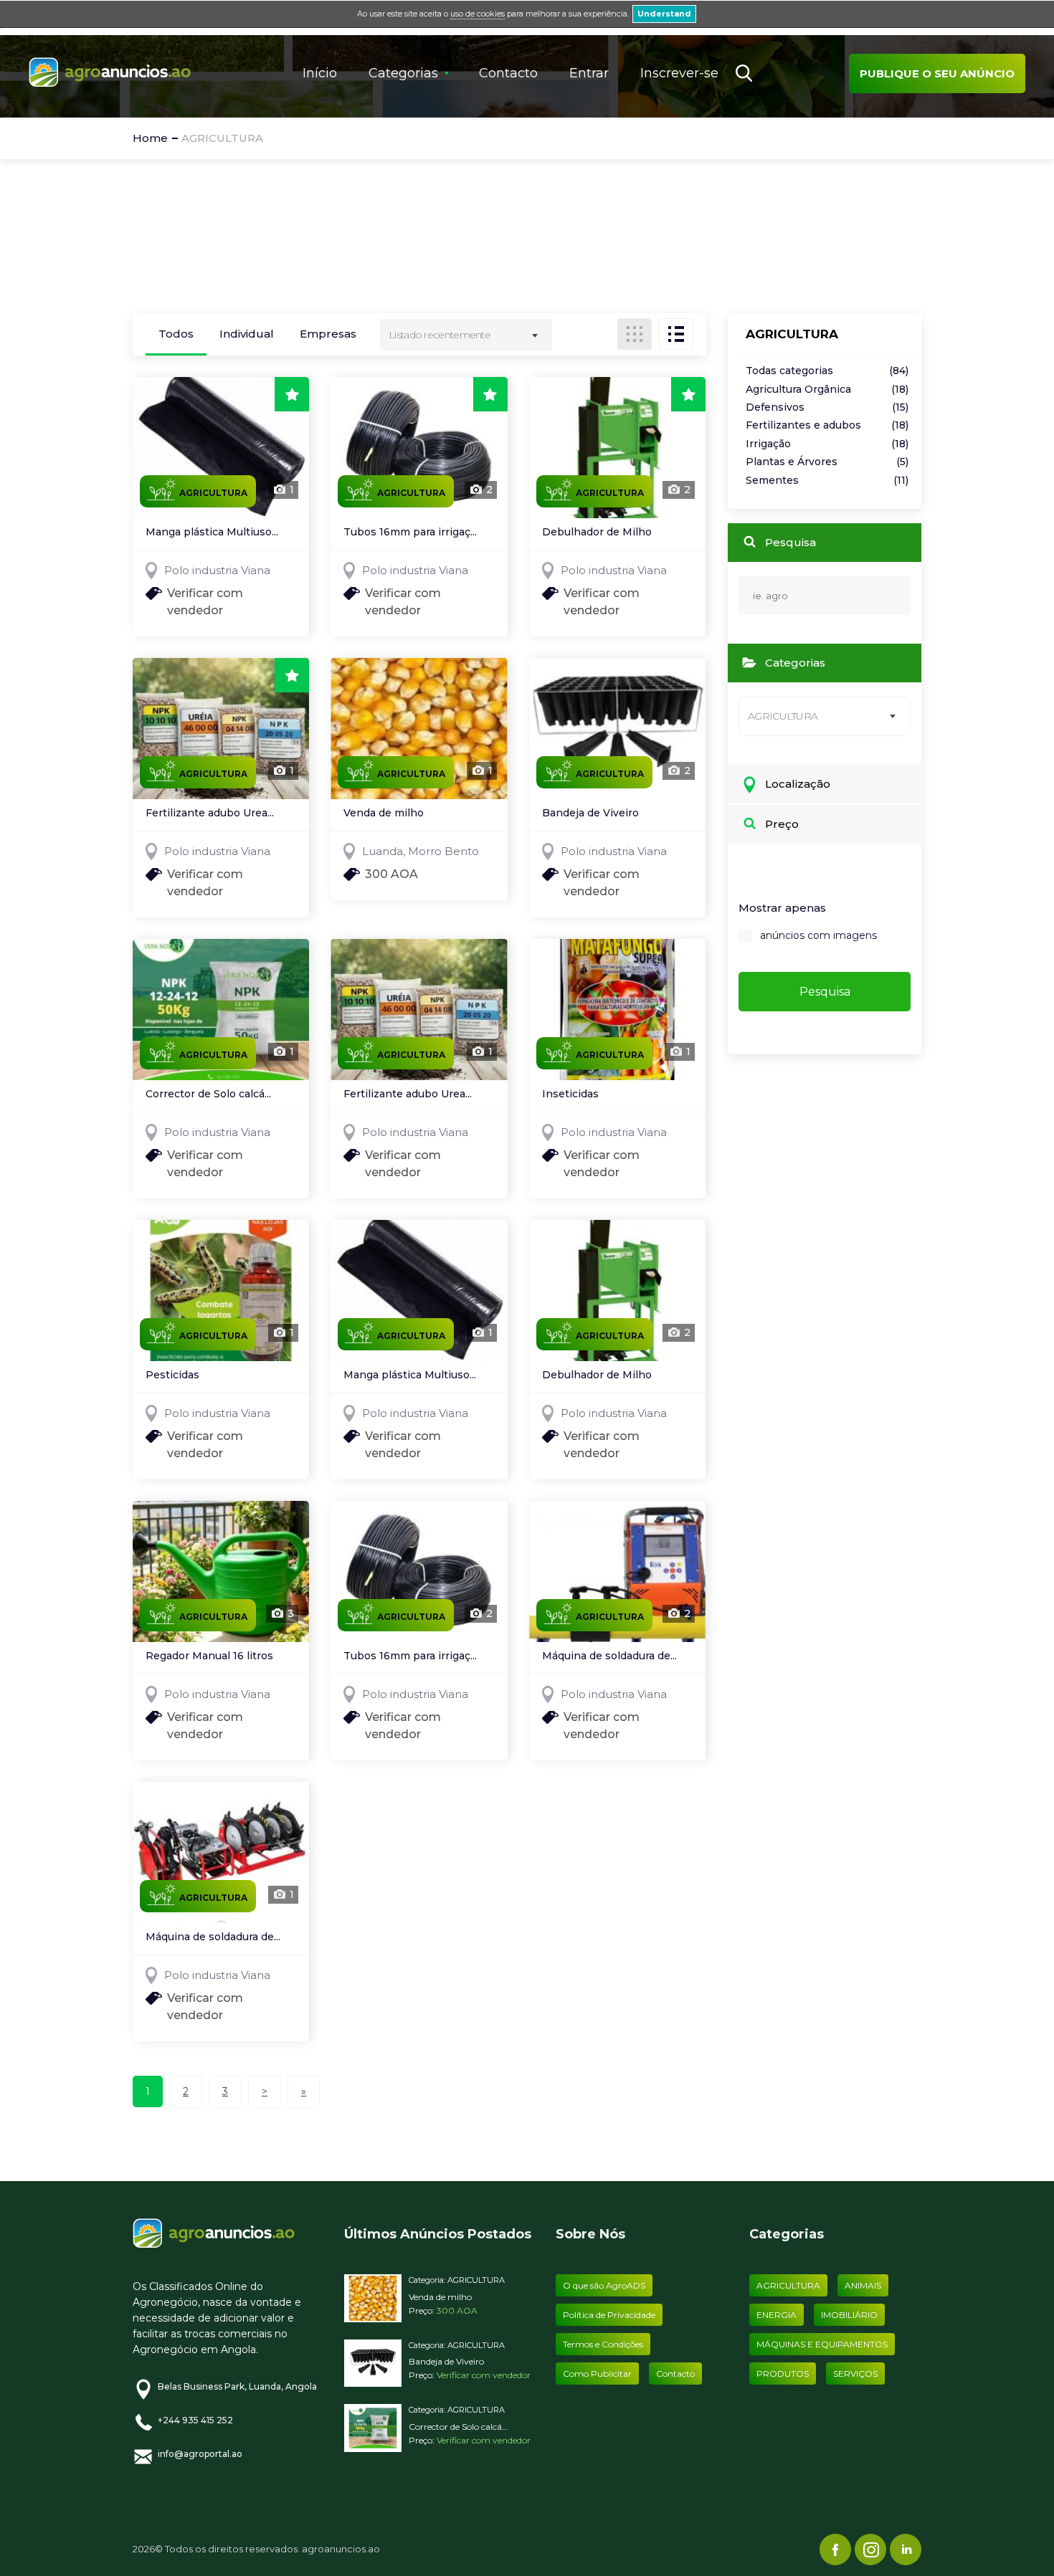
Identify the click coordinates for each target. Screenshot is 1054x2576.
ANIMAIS (863, 2285)
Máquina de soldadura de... (609, 1656)
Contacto (508, 73)
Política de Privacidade (609, 2315)
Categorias (403, 73)
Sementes (827, 481)
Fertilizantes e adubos (827, 425)
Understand (664, 14)
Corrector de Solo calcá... (208, 1094)
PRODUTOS (783, 2374)
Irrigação (827, 444)
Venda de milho (384, 814)
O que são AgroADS (604, 2285)
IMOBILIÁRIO (849, 2315)
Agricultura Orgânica (827, 390)
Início (320, 73)
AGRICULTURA (476, 2280)
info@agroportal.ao (200, 2454)
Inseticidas (570, 1094)
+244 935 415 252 (195, 2420)
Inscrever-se (679, 73)
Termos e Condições (603, 2344)
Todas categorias (827, 371)
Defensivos (827, 407)
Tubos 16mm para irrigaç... (410, 533)
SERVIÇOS (855, 2374)
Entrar (589, 73)
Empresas (328, 334)
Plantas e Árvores (827, 462)
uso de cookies (478, 14)
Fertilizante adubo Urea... (210, 814)
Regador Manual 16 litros (209, 1656)
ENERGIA (777, 2315)
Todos (176, 334)
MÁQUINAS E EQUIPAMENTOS (822, 2344)
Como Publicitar (597, 2374)
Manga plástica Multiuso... (212, 533)
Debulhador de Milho (597, 533)
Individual (247, 334)
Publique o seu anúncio (937, 73)
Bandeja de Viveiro (590, 814)
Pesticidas (172, 1375)
